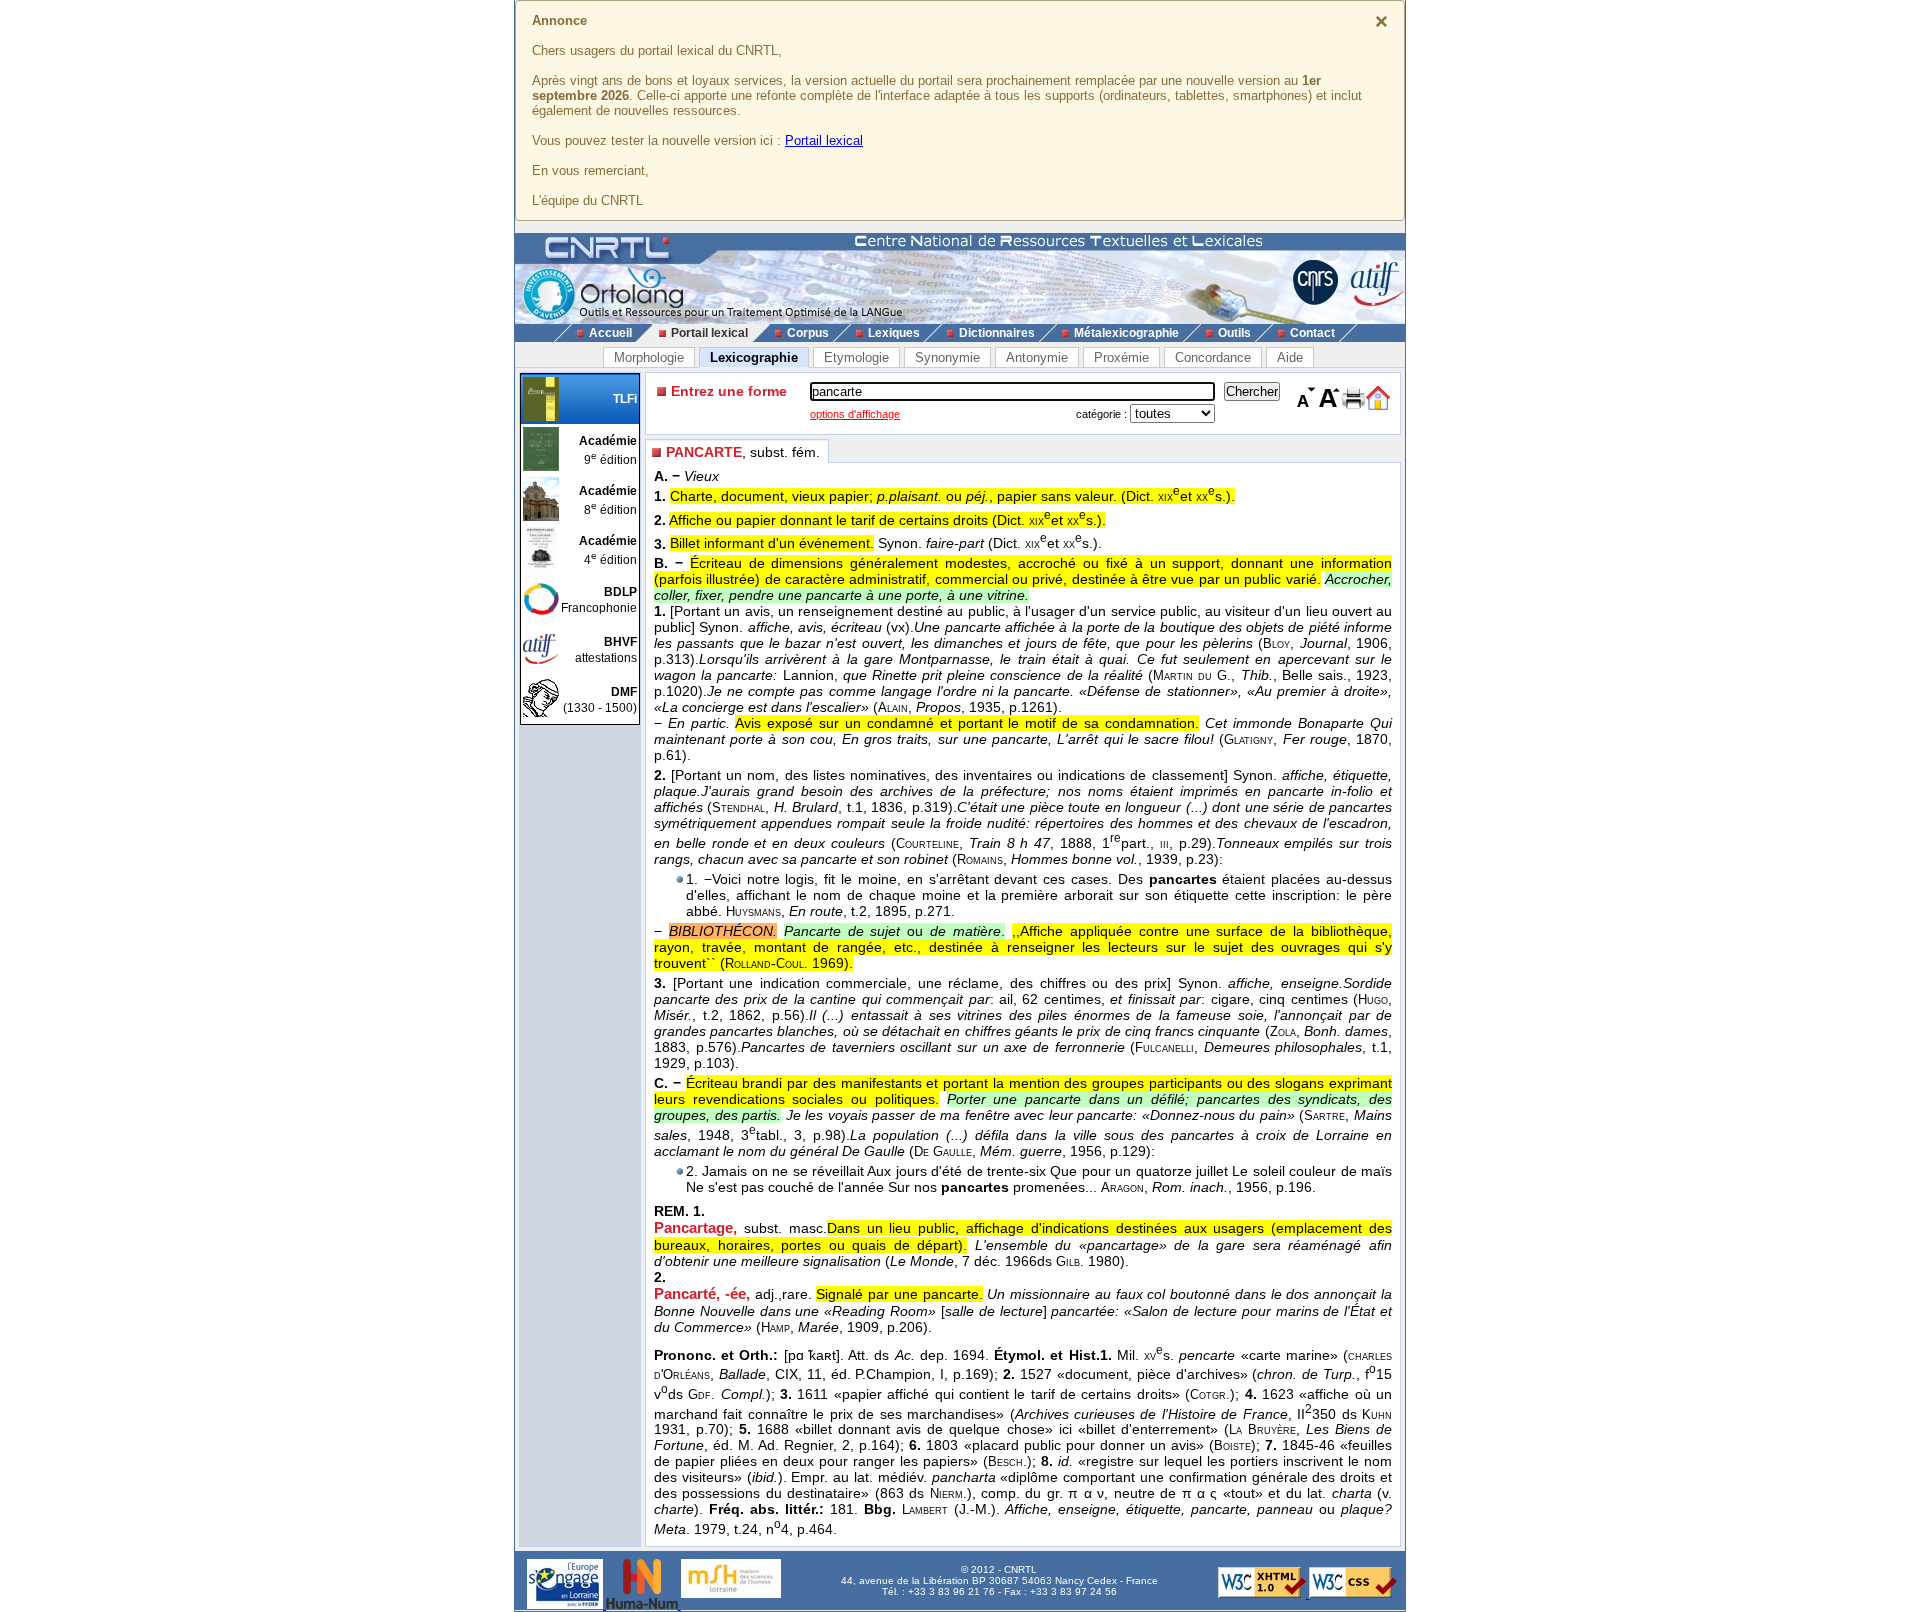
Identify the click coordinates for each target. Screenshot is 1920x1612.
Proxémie (1121, 357)
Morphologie (649, 357)
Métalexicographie (1126, 333)
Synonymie (947, 357)
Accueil (610, 333)
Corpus (808, 333)
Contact (1312, 333)
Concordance (1213, 357)
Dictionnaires (997, 333)
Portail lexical (824, 140)
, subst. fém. (743, 452)
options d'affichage (855, 414)
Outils (1234, 333)
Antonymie (1037, 357)
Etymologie (856, 357)
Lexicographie (754, 357)
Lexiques (894, 333)
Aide (1290, 357)
